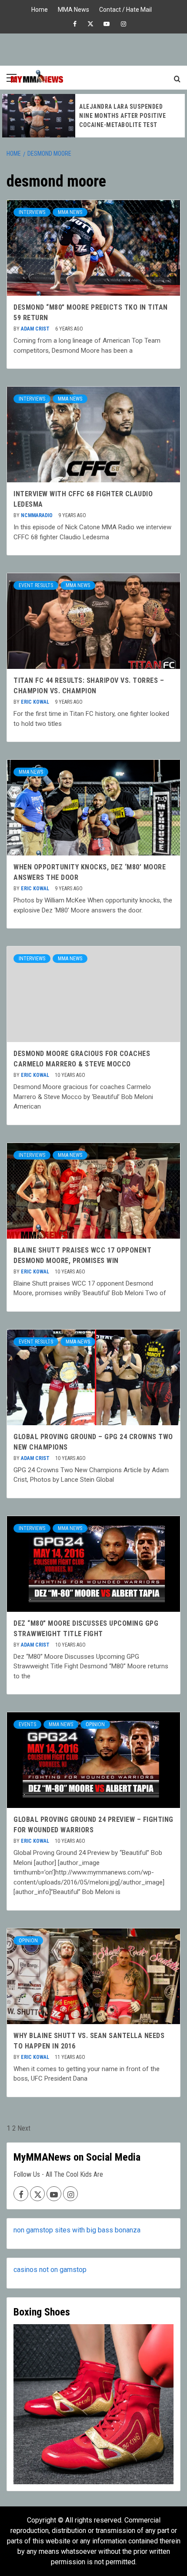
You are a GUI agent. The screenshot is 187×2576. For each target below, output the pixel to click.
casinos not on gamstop (50, 2270)
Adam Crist (36, 329)
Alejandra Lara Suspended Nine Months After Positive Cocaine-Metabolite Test (122, 116)
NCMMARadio (37, 515)
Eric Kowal (36, 702)
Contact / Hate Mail (125, 8)
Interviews (32, 212)
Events (27, 1724)
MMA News (73, 8)
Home (40, 8)
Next (24, 2128)
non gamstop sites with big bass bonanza (77, 2230)
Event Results (36, 585)
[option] (93, 116)
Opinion (95, 1724)
